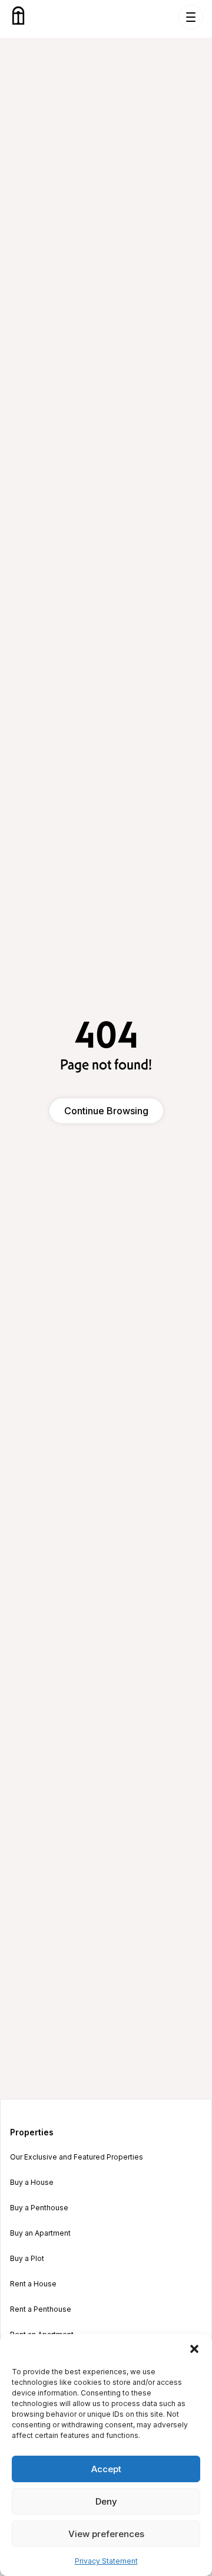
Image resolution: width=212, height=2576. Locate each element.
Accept (106, 2469)
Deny (106, 2501)
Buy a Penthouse (39, 2208)
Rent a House (33, 2284)
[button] (194, 2349)
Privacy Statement (106, 2561)
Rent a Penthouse (41, 2309)
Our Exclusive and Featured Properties (77, 2157)
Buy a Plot (27, 2259)
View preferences (106, 2534)
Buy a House (32, 2183)
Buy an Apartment (40, 2233)
